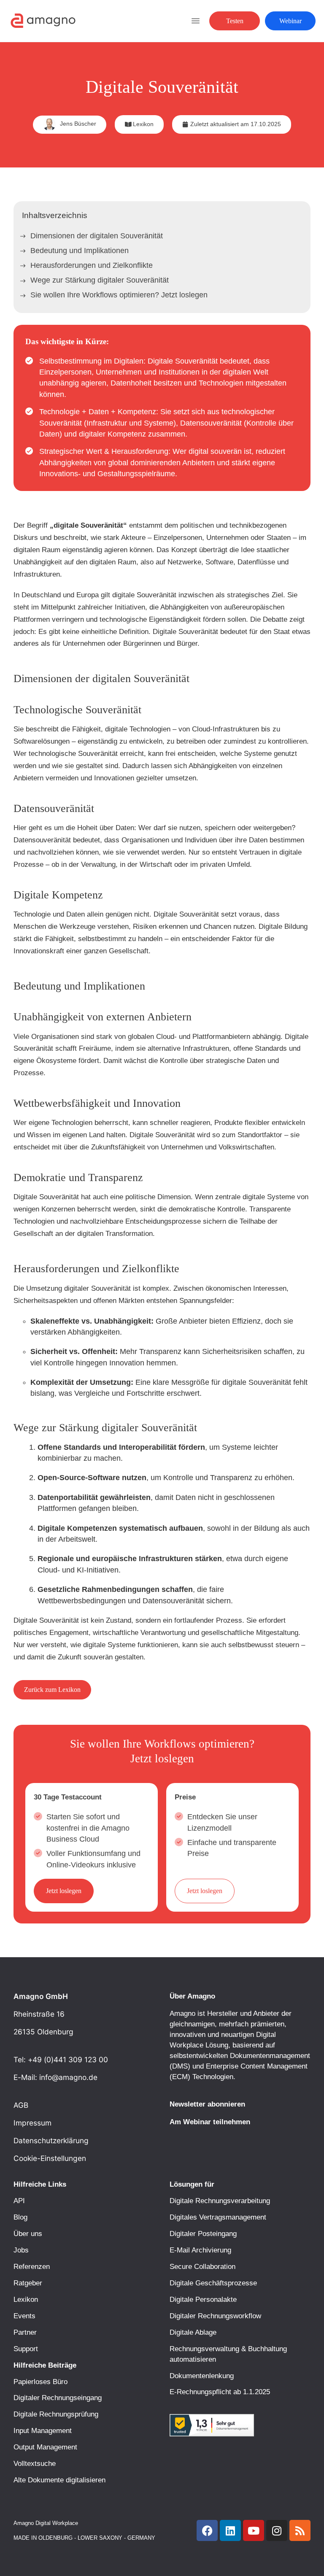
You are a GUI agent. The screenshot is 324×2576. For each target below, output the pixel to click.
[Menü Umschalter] (196, 21)
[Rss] (300, 2530)
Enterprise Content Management (257, 2066)
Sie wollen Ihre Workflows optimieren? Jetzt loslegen (119, 295)
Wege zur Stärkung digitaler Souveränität (100, 280)
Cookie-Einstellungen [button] (50, 2158)
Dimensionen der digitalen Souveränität (97, 236)
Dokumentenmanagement (270, 2055)
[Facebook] (207, 2530)
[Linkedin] (230, 2530)
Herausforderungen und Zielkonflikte (92, 265)
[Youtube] (254, 2530)
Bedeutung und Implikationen (80, 251)
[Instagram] (277, 2530)
